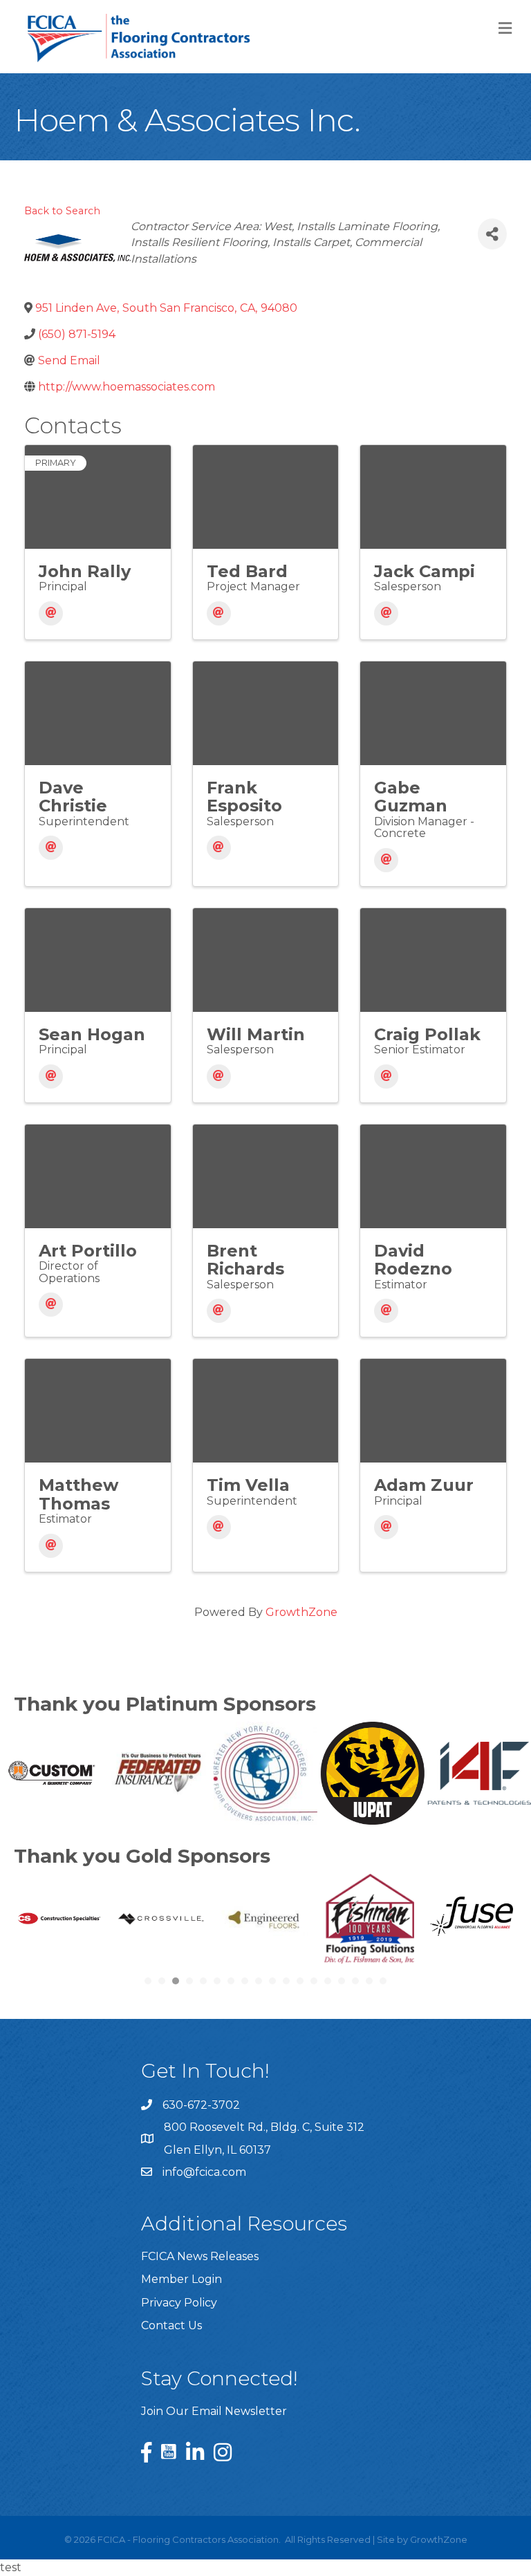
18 (383, 1981)
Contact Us (171, 2325)
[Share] (492, 234)
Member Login (181, 2279)
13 (314, 1981)
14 (328, 1981)
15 (342, 1981)
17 (369, 1981)
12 (300, 1981)
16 (355, 1981)
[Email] (51, 613)
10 (272, 1981)
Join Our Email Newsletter (214, 2411)
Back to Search (62, 211)
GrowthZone (301, 1612)
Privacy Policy (179, 2303)
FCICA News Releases (200, 2256)
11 (286, 1981)
